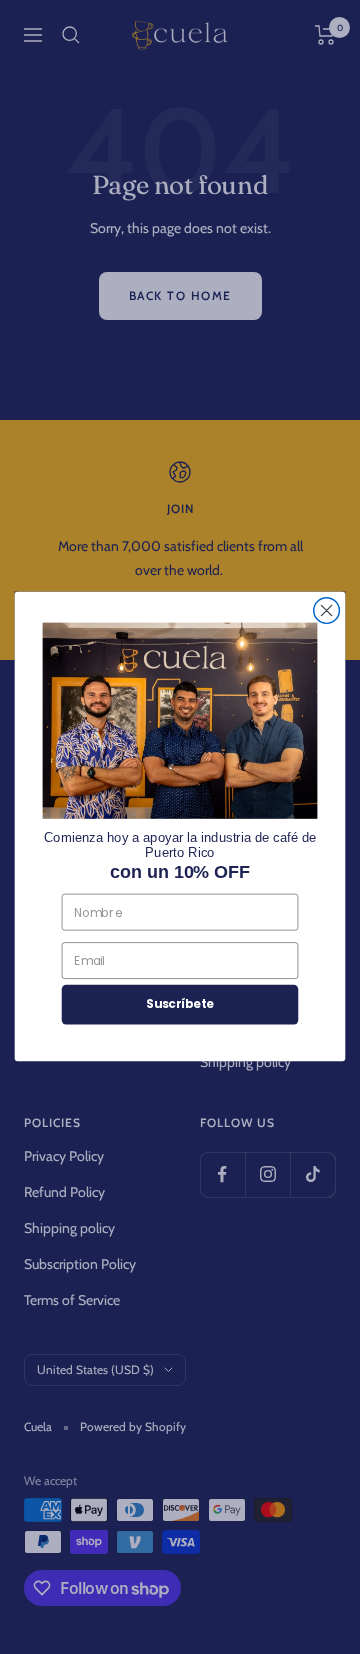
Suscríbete (180, 1004)
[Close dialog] (327, 611)
